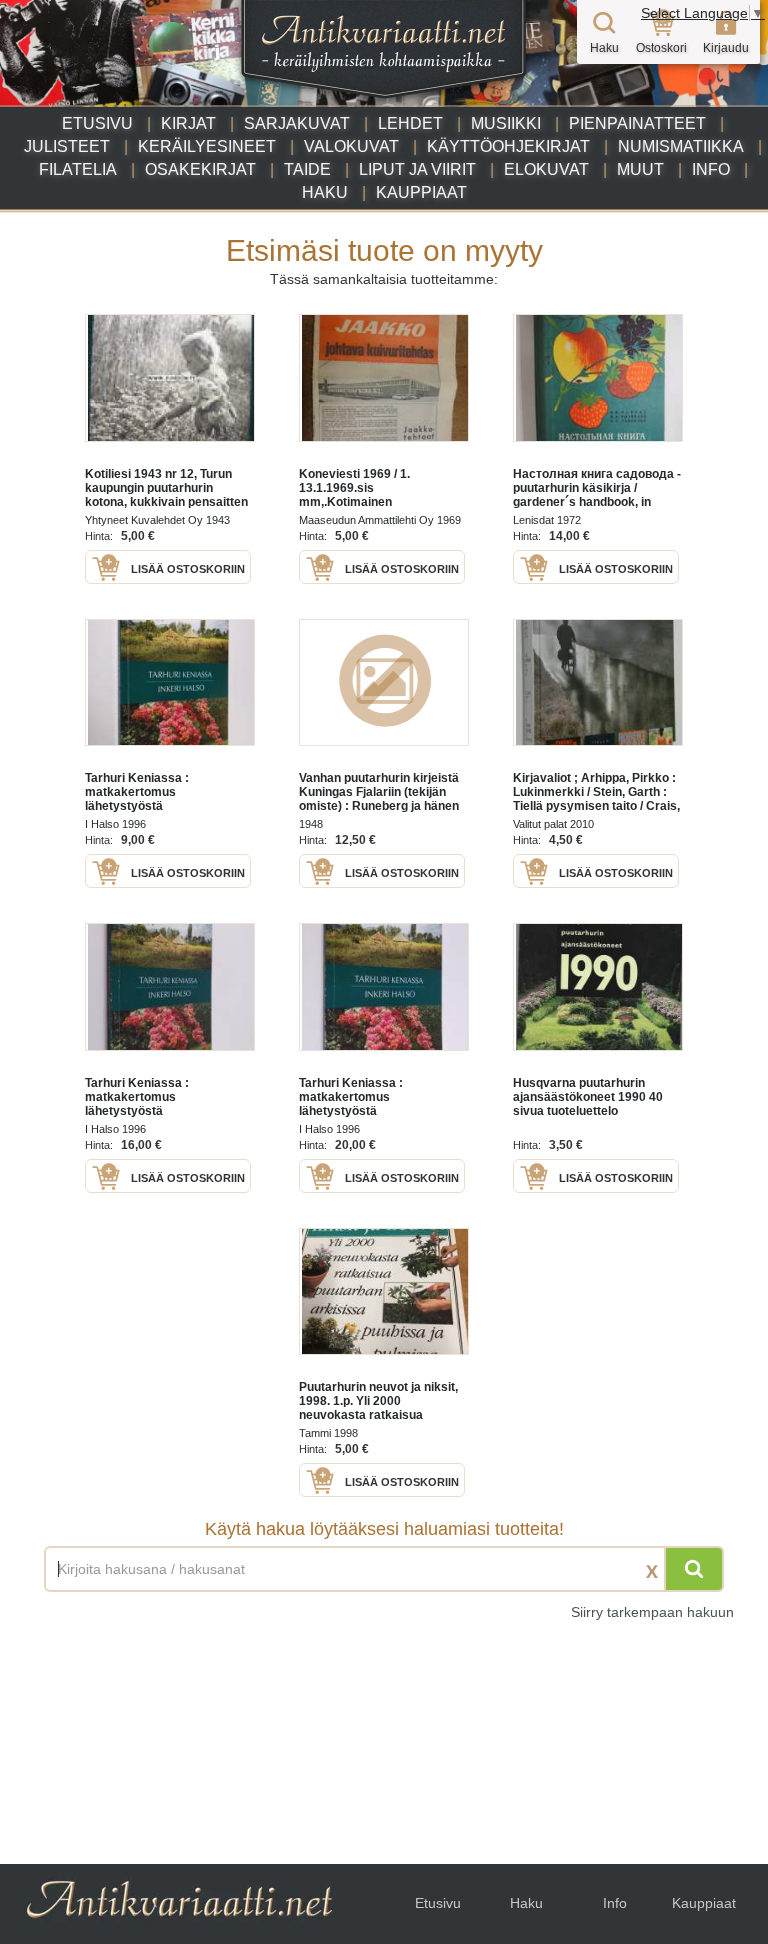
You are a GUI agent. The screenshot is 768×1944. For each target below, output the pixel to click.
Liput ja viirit (417, 169)
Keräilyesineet (207, 146)
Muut (640, 169)
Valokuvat (351, 146)
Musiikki (506, 123)
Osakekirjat (200, 169)
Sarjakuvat (297, 123)
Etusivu (97, 123)
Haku (325, 192)
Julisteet (67, 146)
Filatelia (78, 169)
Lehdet (410, 123)
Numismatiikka (681, 146)
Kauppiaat (421, 192)
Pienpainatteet (637, 123)
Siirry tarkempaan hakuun (652, 1612)
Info (711, 169)
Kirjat (188, 123)
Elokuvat (546, 169)
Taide (307, 169)
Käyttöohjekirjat (508, 146)
